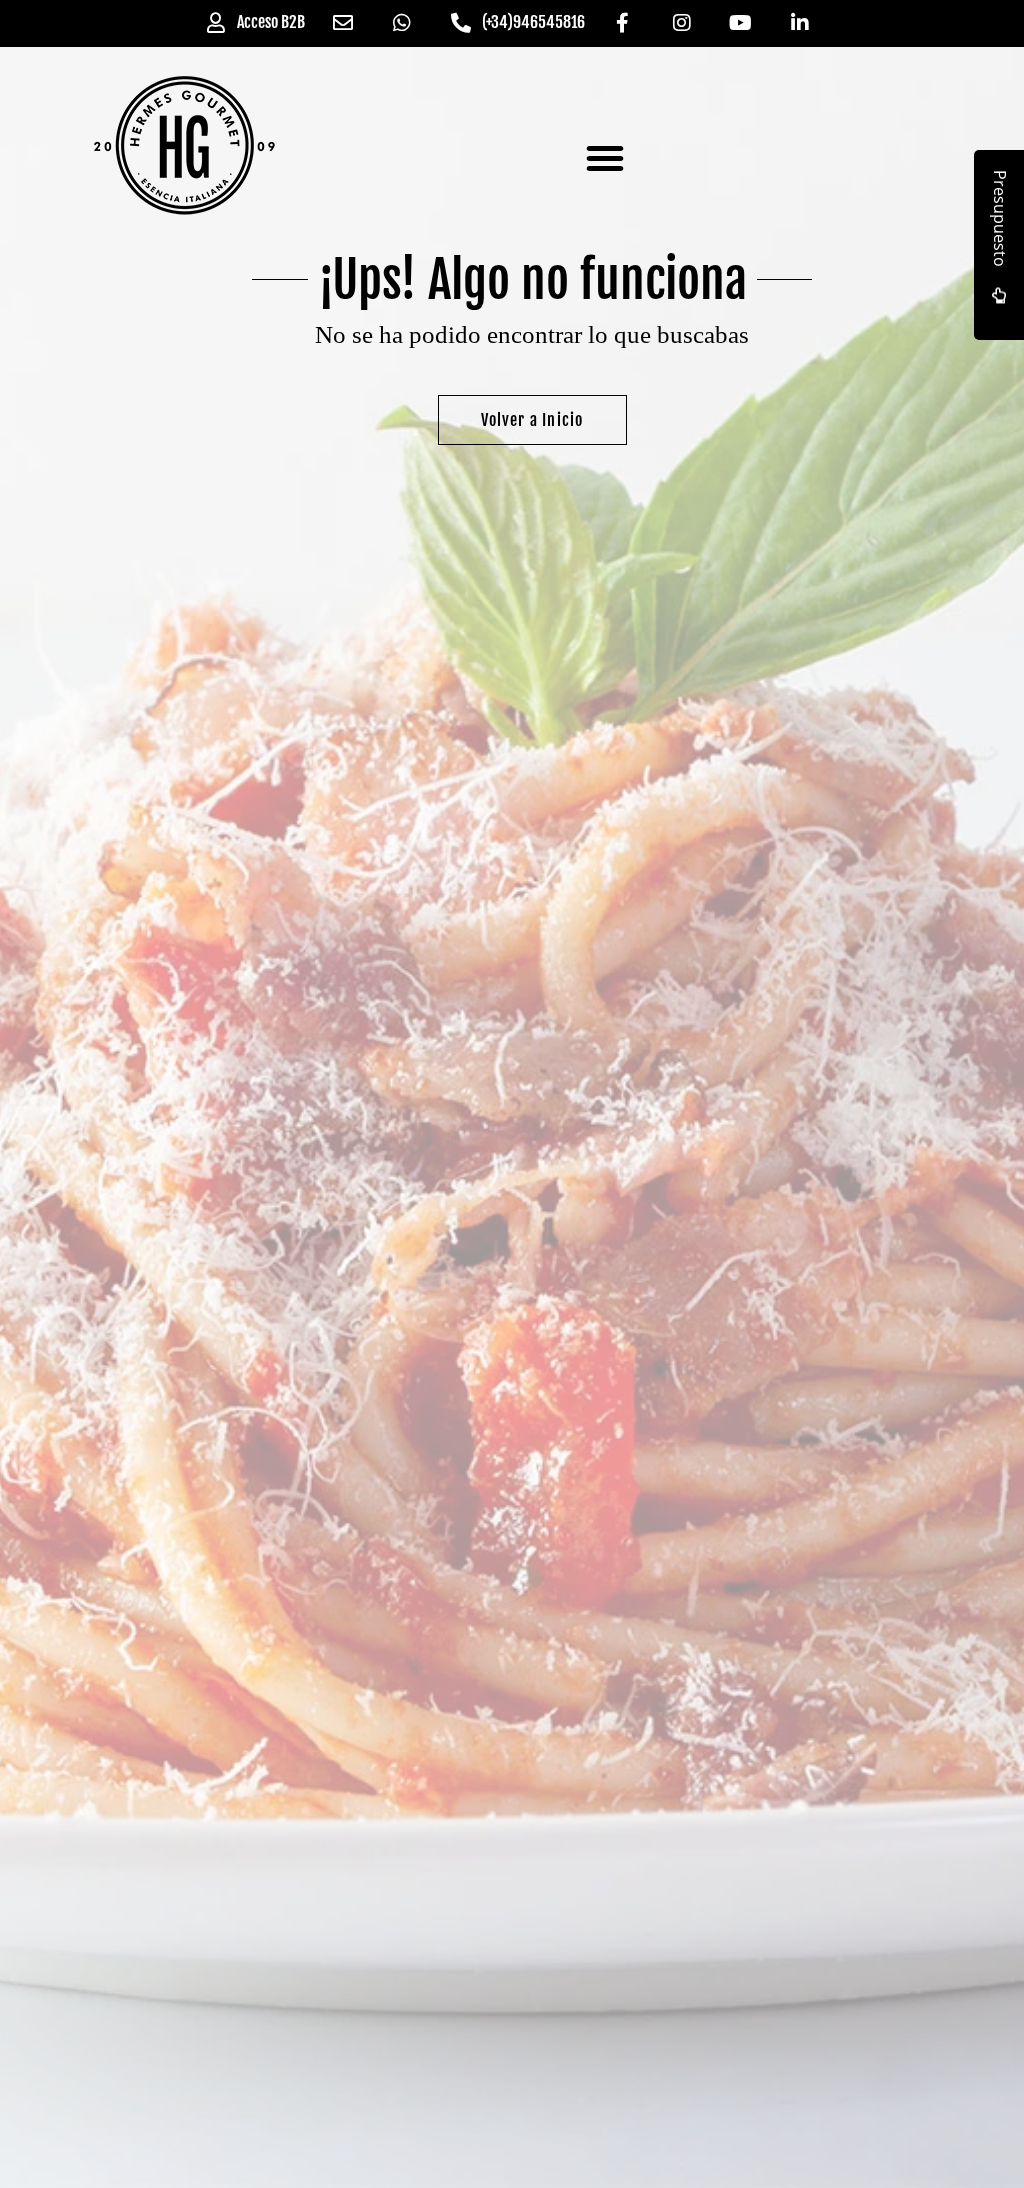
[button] (605, 158)
